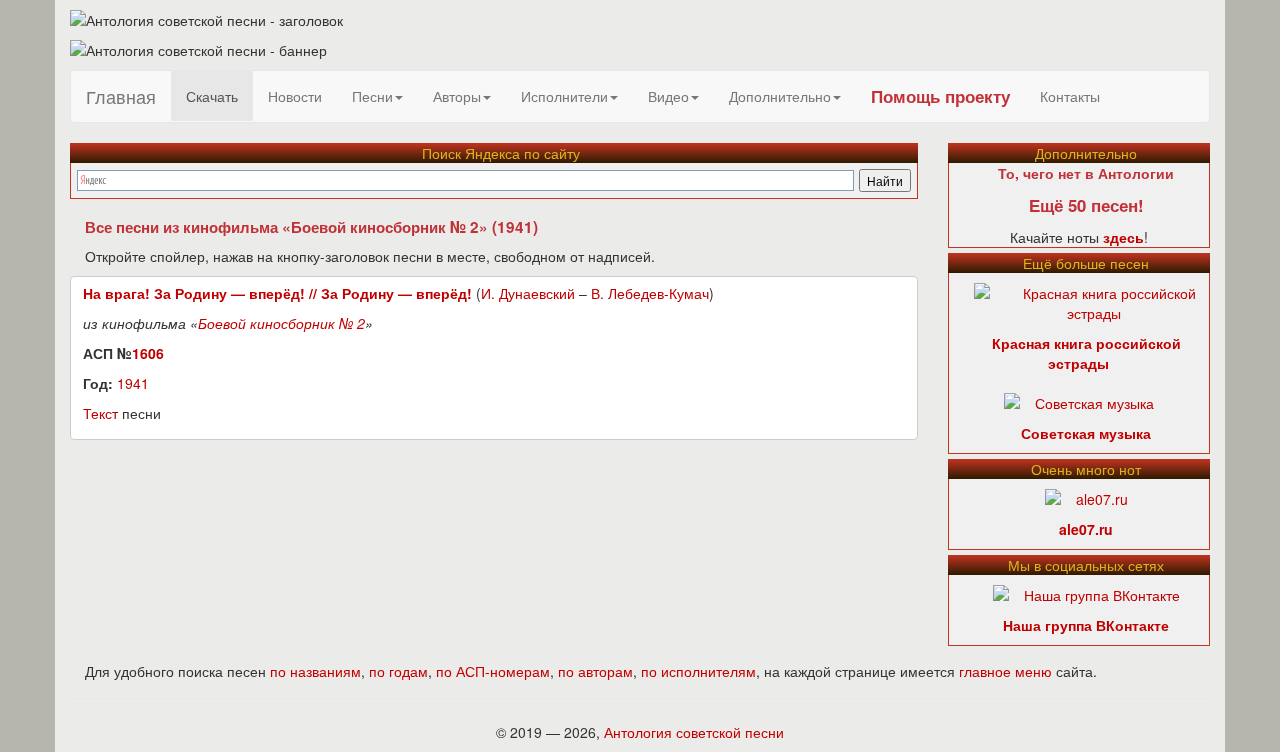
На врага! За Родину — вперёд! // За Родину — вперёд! (277, 293)
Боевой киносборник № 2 (281, 323)
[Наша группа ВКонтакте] (1086, 593)
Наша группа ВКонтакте (1086, 625)
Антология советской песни (694, 732)
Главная (121, 96)
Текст (100, 413)
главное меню (1005, 671)
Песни (372, 96)
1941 (133, 383)
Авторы (457, 96)
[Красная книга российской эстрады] (1094, 301)
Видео (668, 96)
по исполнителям (698, 671)
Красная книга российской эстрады (1086, 353)
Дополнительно (780, 96)
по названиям (315, 671)
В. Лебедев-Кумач (650, 293)
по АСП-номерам (493, 671)
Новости (295, 96)
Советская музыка (1086, 433)
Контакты (1070, 96)
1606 (148, 353)
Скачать (212, 96)
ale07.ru (1086, 529)
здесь (1123, 237)
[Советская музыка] (1079, 401)
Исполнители (564, 96)
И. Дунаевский (528, 293)
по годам (398, 671)
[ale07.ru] (1086, 497)
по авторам (595, 671)
